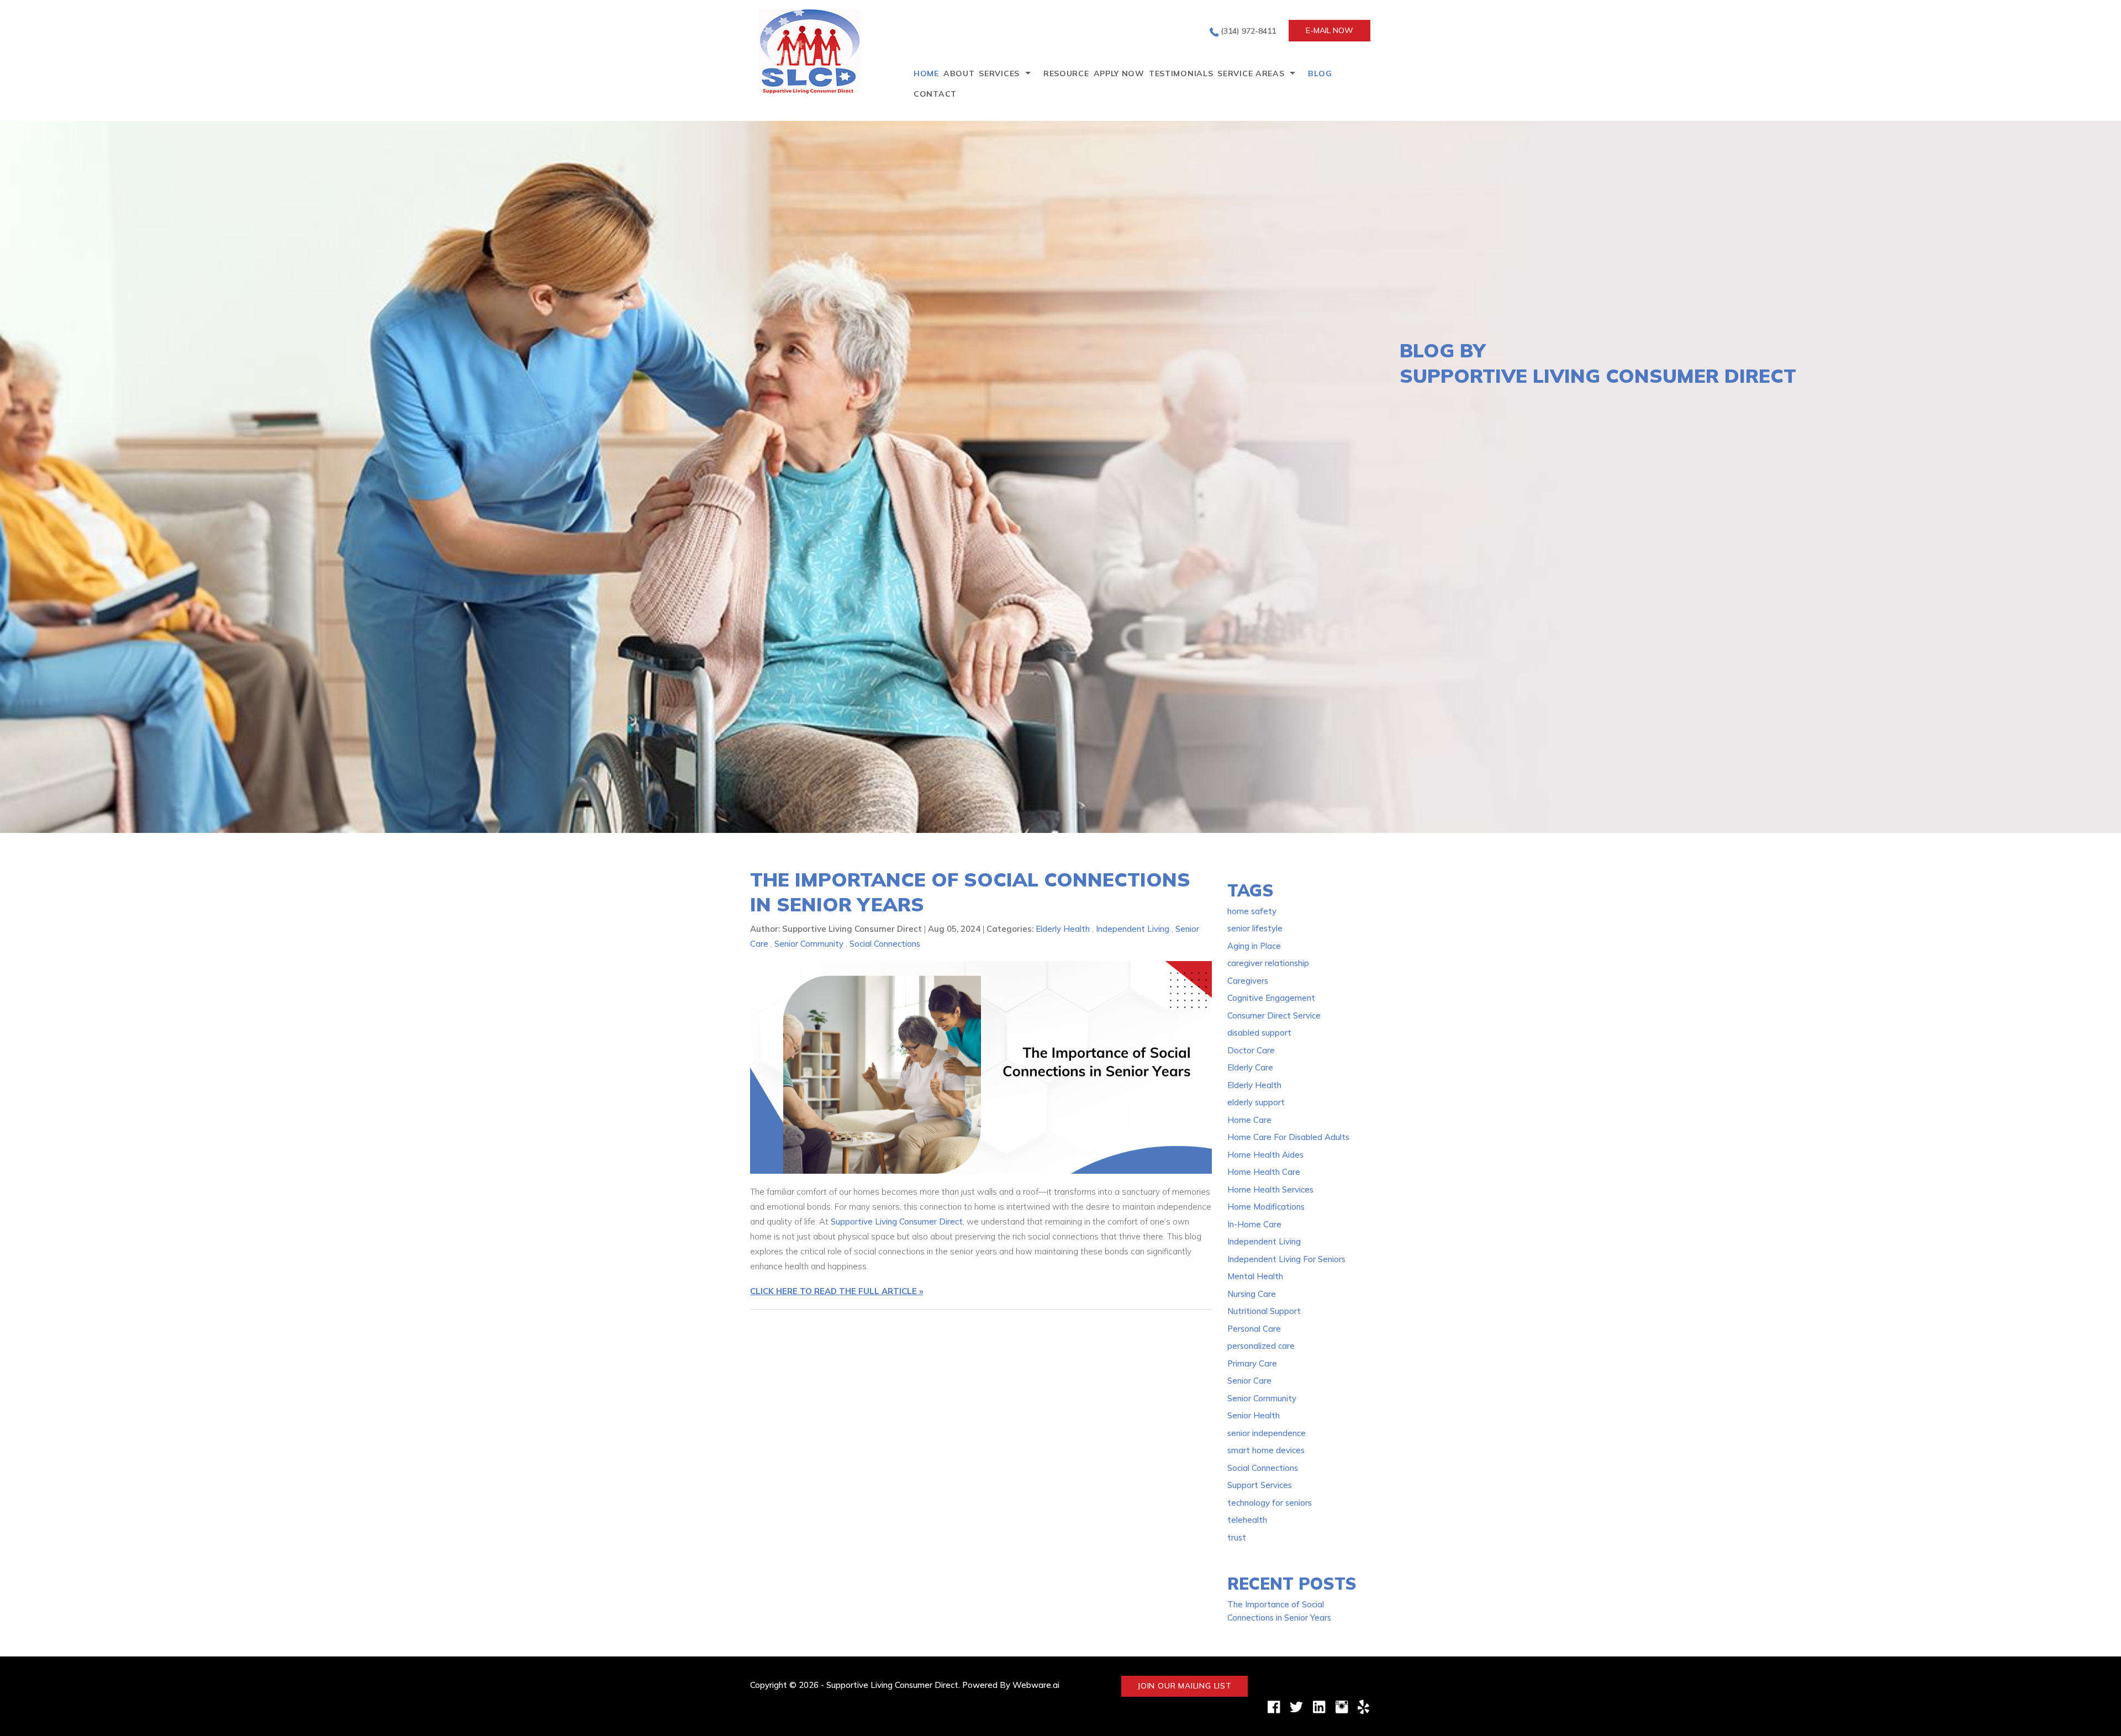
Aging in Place (1254, 946)
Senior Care (1249, 1381)
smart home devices (1266, 1450)
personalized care (1261, 1346)
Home (926, 73)
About (959, 73)
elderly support (1256, 1102)
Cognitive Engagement (1271, 998)
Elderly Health (1063, 929)
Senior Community (809, 944)
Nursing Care (1252, 1294)
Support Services (1260, 1485)
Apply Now (1119, 73)
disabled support (1259, 1033)
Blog (1320, 73)
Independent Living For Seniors (1286, 1259)
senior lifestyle (1255, 928)
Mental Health (1255, 1276)
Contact (935, 94)
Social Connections (885, 944)
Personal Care (1254, 1329)
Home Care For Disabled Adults (1288, 1137)
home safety (1252, 911)
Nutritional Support (1264, 1311)
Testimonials (1181, 73)
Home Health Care (1264, 1172)
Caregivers (1248, 981)
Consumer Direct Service (1274, 1015)
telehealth (1247, 1520)
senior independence (1267, 1433)
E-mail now (1329, 30)
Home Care (1249, 1120)
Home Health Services (1270, 1189)
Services (999, 73)
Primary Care (1252, 1363)
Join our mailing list (1185, 1686)
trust (1237, 1537)
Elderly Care (1250, 1067)
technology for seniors (1270, 1503)
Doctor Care (1251, 1050)
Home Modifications (1266, 1207)
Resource (1066, 73)
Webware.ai (1036, 1685)
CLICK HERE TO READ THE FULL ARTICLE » (837, 1291)
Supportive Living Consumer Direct (897, 1221)
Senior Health (1254, 1415)
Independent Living (1133, 929)
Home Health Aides (1265, 1155)
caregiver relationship (1268, 963)
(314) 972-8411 (1248, 31)
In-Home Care (1254, 1224)
